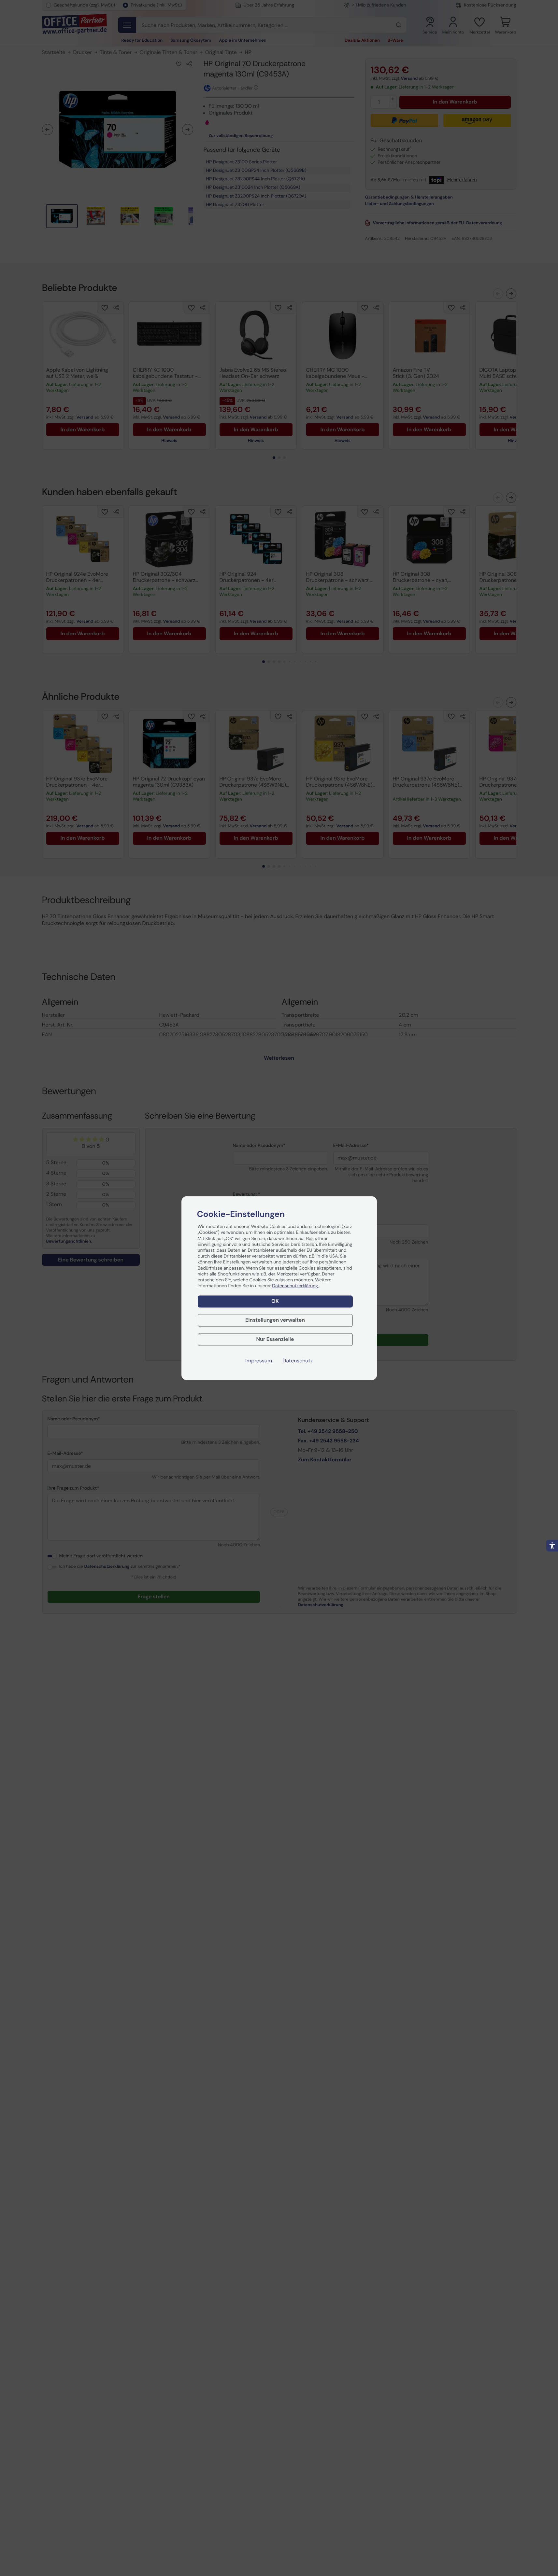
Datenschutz (298, 1361)
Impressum (259, 1361)
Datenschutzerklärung (295, 1286)
